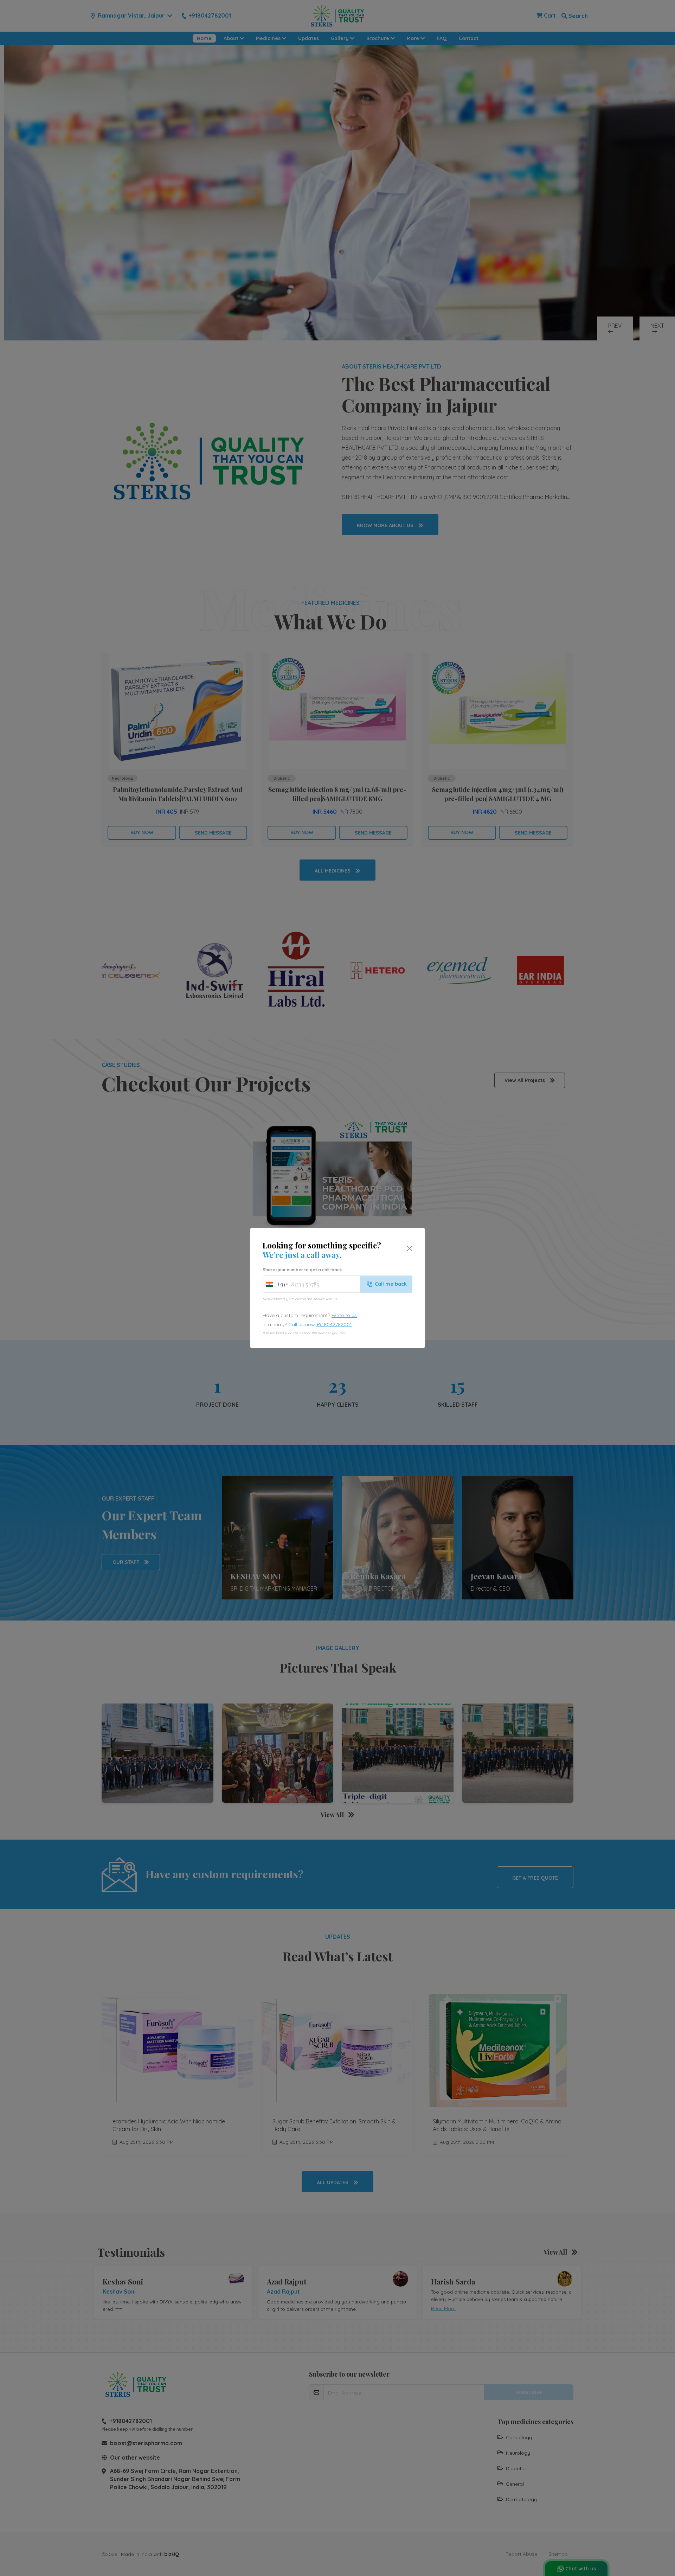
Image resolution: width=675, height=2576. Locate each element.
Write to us (344, 1315)
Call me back (391, 1284)
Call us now (320, 1324)
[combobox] (275, 1284)
